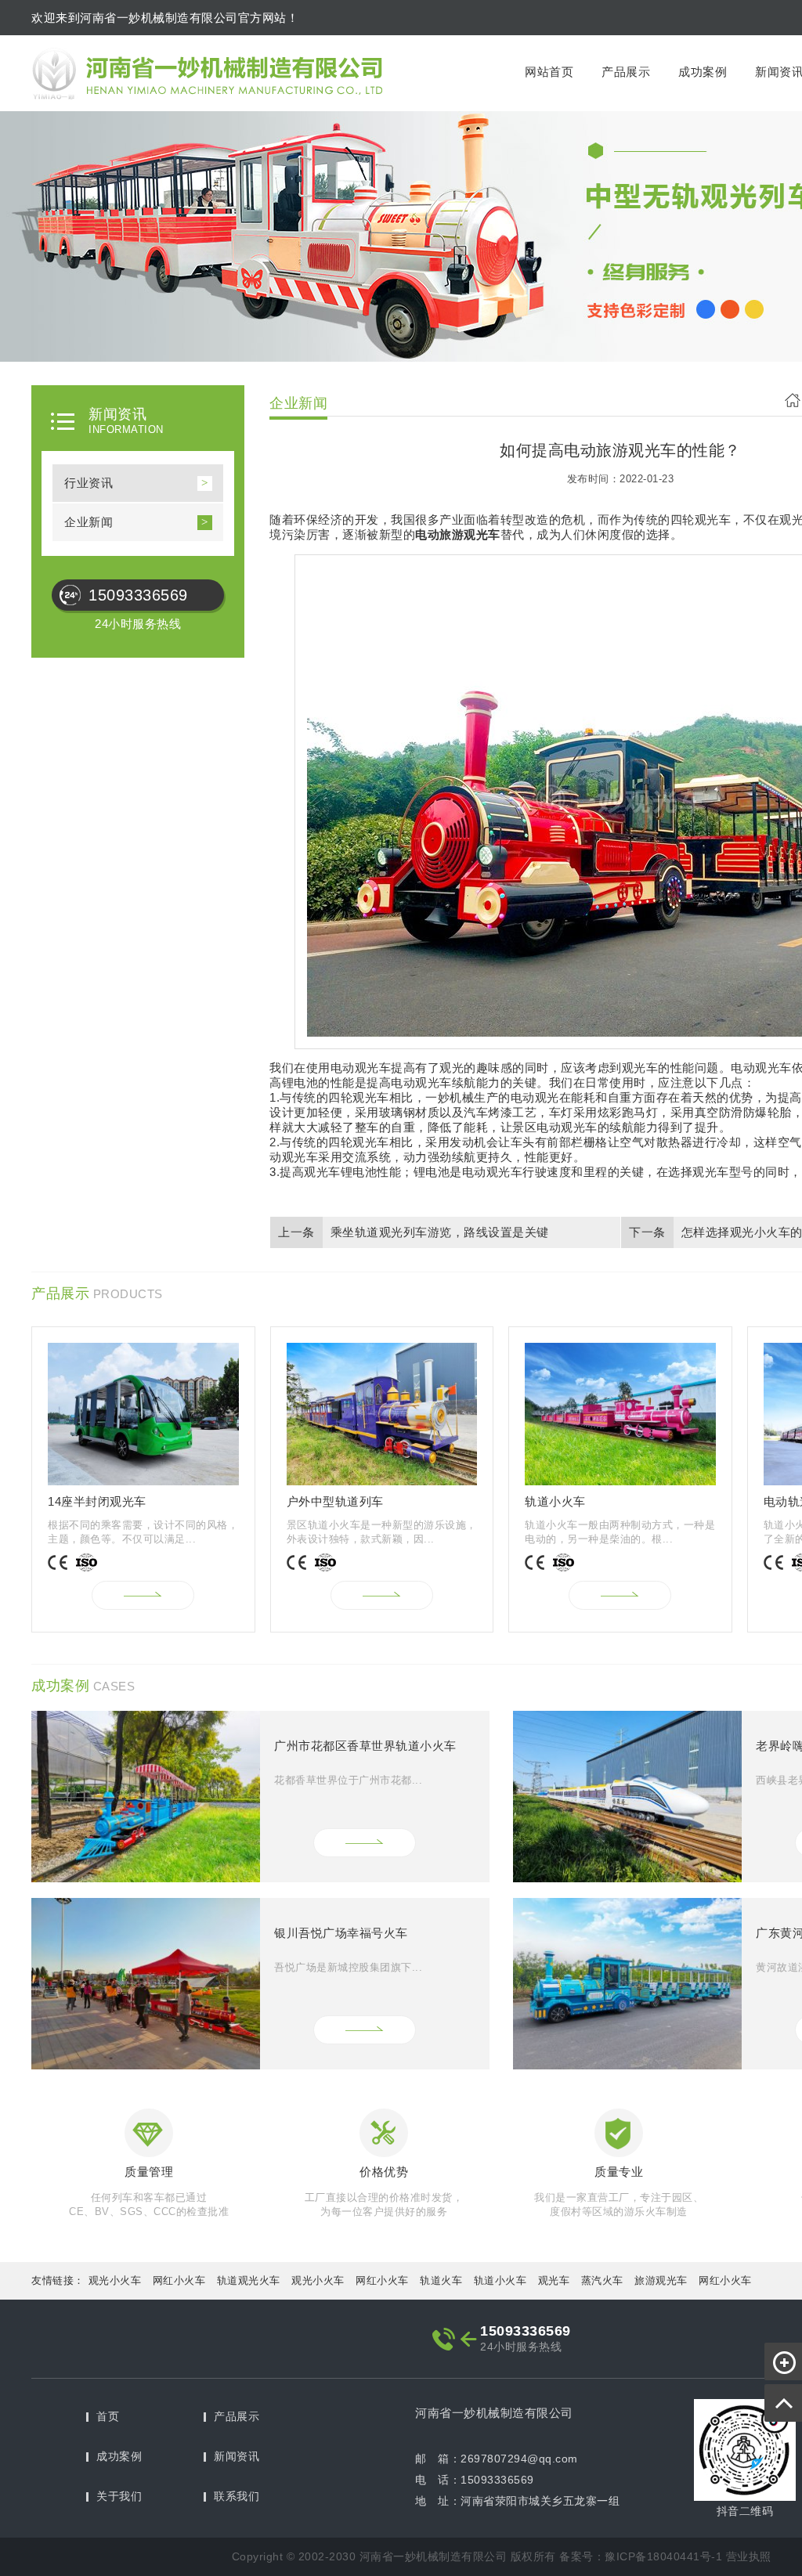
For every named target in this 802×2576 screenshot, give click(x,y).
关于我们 (119, 2496)
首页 (108, 2416)
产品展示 (626, 72)
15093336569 (138, 595)
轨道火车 (441, 2280)
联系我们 (237, 2496)
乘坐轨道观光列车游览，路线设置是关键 (440, 1232)
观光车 (554, 2280)
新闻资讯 (237, 2456)
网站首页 (549, 72)
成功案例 (703, 72)
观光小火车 (115, 2280)
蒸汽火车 (602, 2280)
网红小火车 (179, 2280)
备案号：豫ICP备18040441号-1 (641, 2556)
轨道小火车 (500, 2280)
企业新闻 (89, 522)
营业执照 (749, 2556)
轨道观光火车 (249, 2280)
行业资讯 (89, 483)
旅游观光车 (661, 2280)
